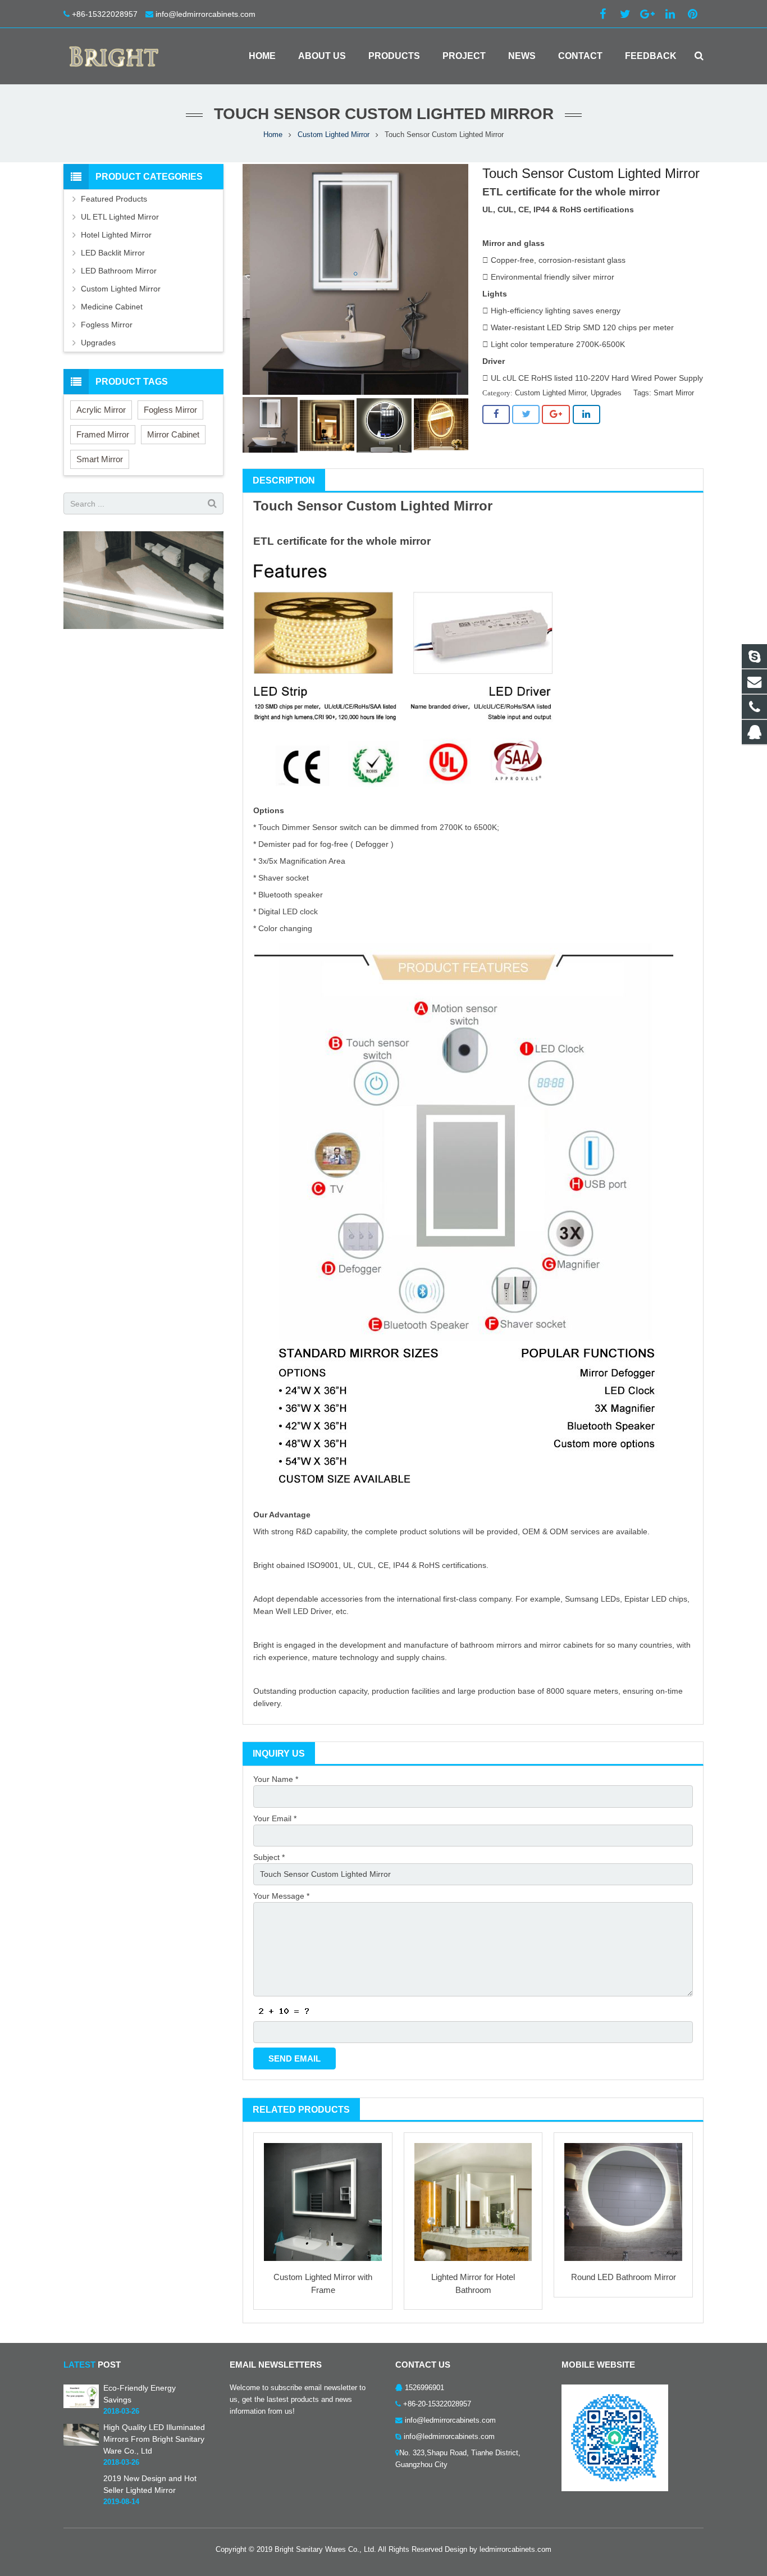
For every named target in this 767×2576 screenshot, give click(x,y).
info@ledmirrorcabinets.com (206, 14)
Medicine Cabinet (112, 307)
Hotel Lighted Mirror (116, 235)
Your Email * (275, 1818)
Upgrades (606, 393)
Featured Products (114, 199)
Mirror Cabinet (173, 434)
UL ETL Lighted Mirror (120, 217)
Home (273, 135)
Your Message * (281, 1896)
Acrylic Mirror (101, 410)
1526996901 (424, 2388)
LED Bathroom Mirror (119, 271)
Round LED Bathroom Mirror (624, 2277)
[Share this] (496, 414)
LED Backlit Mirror (113, 253)
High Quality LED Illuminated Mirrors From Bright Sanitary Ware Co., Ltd (154, 2439)
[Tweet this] (526, 414)
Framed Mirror (103, 434)
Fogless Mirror (107, 325)
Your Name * (276, 1779)
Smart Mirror (674, 393)
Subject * (269, 1857)
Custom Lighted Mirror (334, 135)
